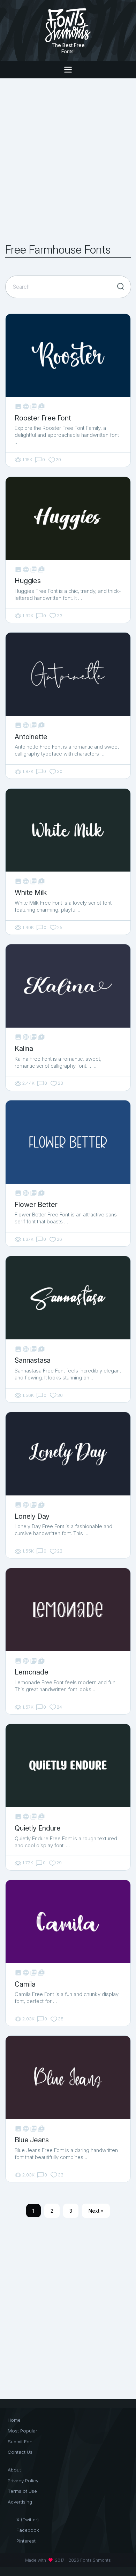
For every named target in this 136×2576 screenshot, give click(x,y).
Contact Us (20, 2452)
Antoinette (31, 737)
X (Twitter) (28, 2520)
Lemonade (31, 1672)
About (14, 2470)
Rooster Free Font (43, 418)
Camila (25, 1984)
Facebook (28, 2530)
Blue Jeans (32, 2140)
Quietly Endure (37, 1828)
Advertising (20, 2502)
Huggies (28, 581)
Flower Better (36, 1205)
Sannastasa (33, 1360)
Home (14, 2420)
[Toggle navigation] (68, 70)
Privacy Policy (23, 2481)
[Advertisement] (68, 161)
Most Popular (22, 2431)
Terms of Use (22, 2491)
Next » (96, 2211)
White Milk (31, 892)
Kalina (24, 1049)
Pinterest (26, 2541)
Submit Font (21, 2442)
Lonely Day (32, 1516)
